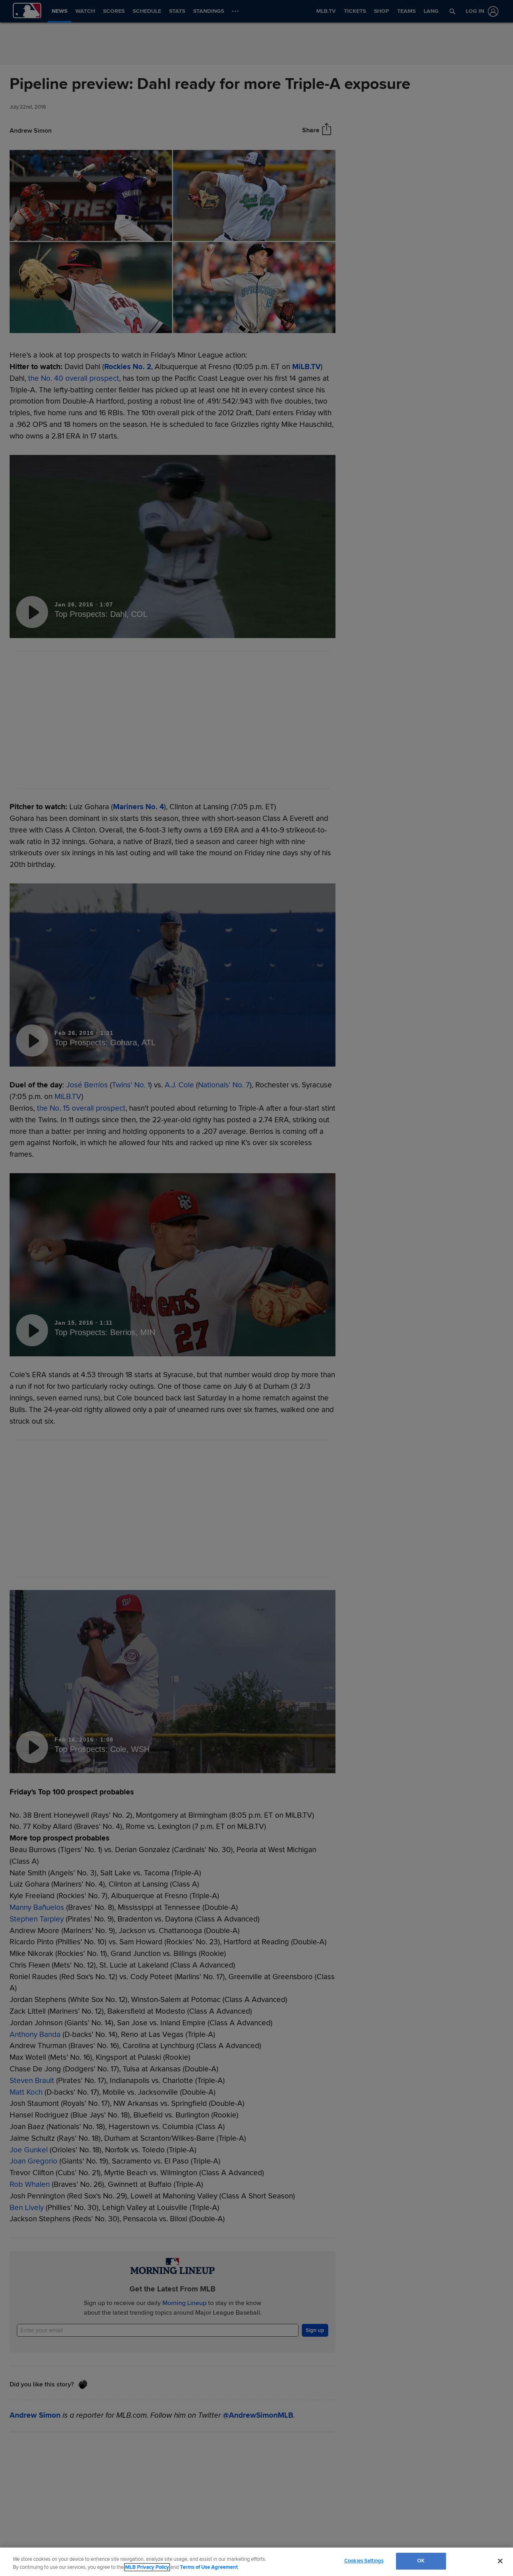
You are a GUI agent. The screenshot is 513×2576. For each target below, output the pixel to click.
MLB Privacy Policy (147, 2567)
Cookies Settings (364, 2561)
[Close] (500, 2561)
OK (421, 2561)
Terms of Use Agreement (209, 2567)
